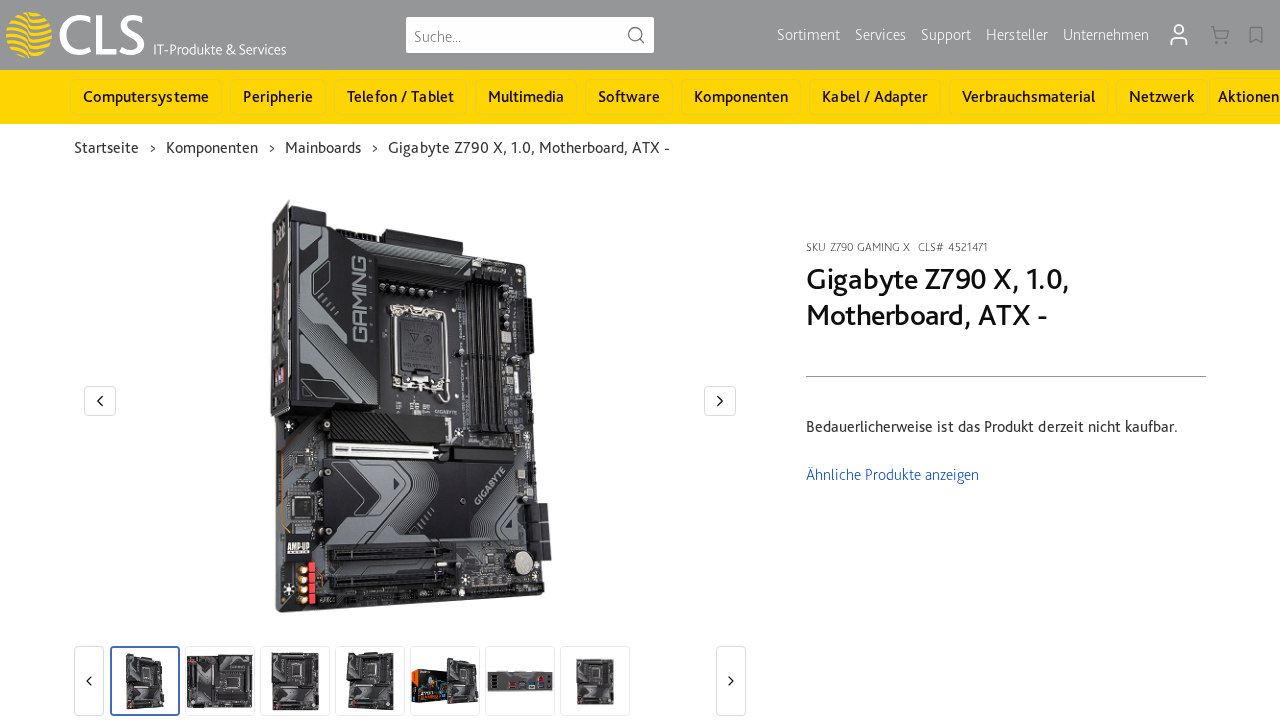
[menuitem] (808, 35)
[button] (100, 401)
